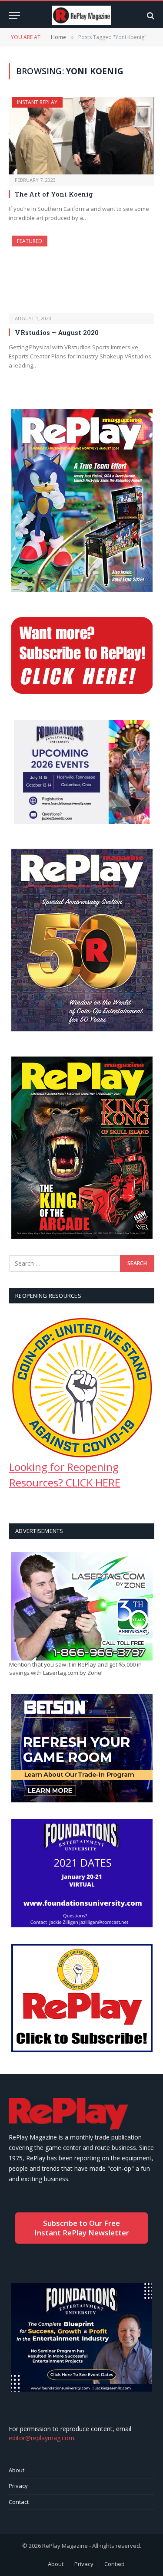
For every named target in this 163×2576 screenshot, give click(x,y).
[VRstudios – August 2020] (81, 274)
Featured (30, 241)
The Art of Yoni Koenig (54, 194)
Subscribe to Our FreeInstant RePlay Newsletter (82, 2228)
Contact (19, 2502)
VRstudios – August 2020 (57, 332)
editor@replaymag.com (42, 2438)
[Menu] (14, 15)
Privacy (18, 2486)
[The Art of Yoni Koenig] (81, 135)
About (17, 2470)
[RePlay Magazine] (81, 15)
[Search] (150, 15)
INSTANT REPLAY (37, 102)
